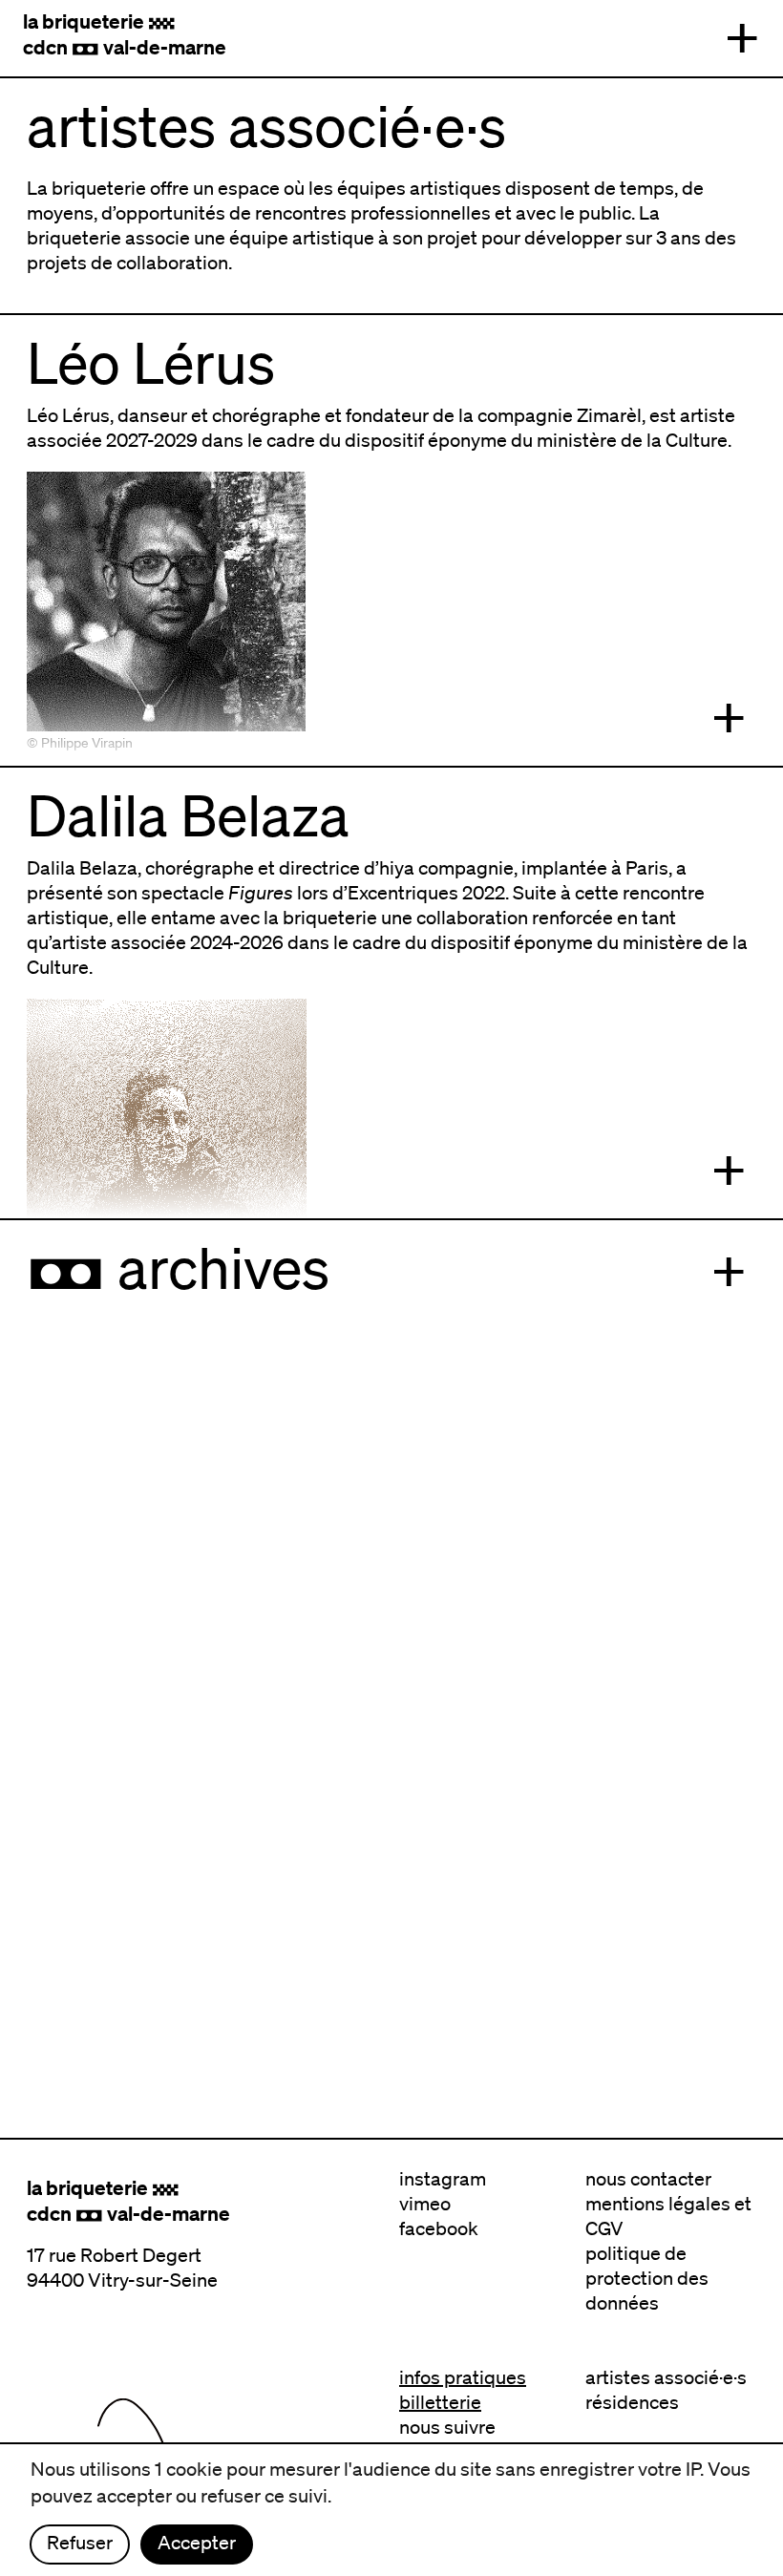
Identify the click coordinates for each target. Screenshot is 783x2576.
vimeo (425, 2204)
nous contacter (648, 2179)
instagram (443, 2179)
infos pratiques (463, 2377)
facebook (439, 2228)
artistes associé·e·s (666, 2377)
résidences (632, 2402)
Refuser (80, 2543)
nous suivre (447, 2427)
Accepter (197, 2543)
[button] (742, 38)
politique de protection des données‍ (647, 2278)
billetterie (440, 2402)
